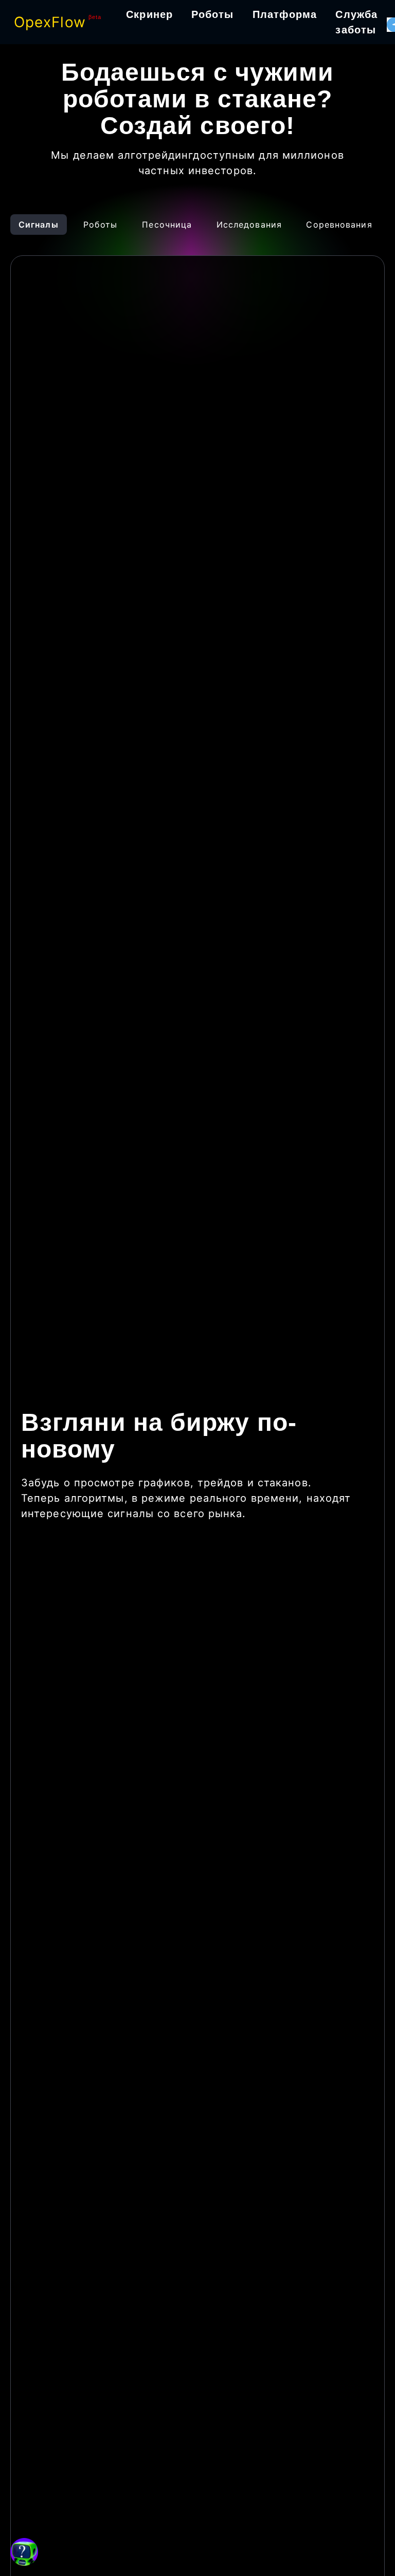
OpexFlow (50, 22)
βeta (95, 17)
